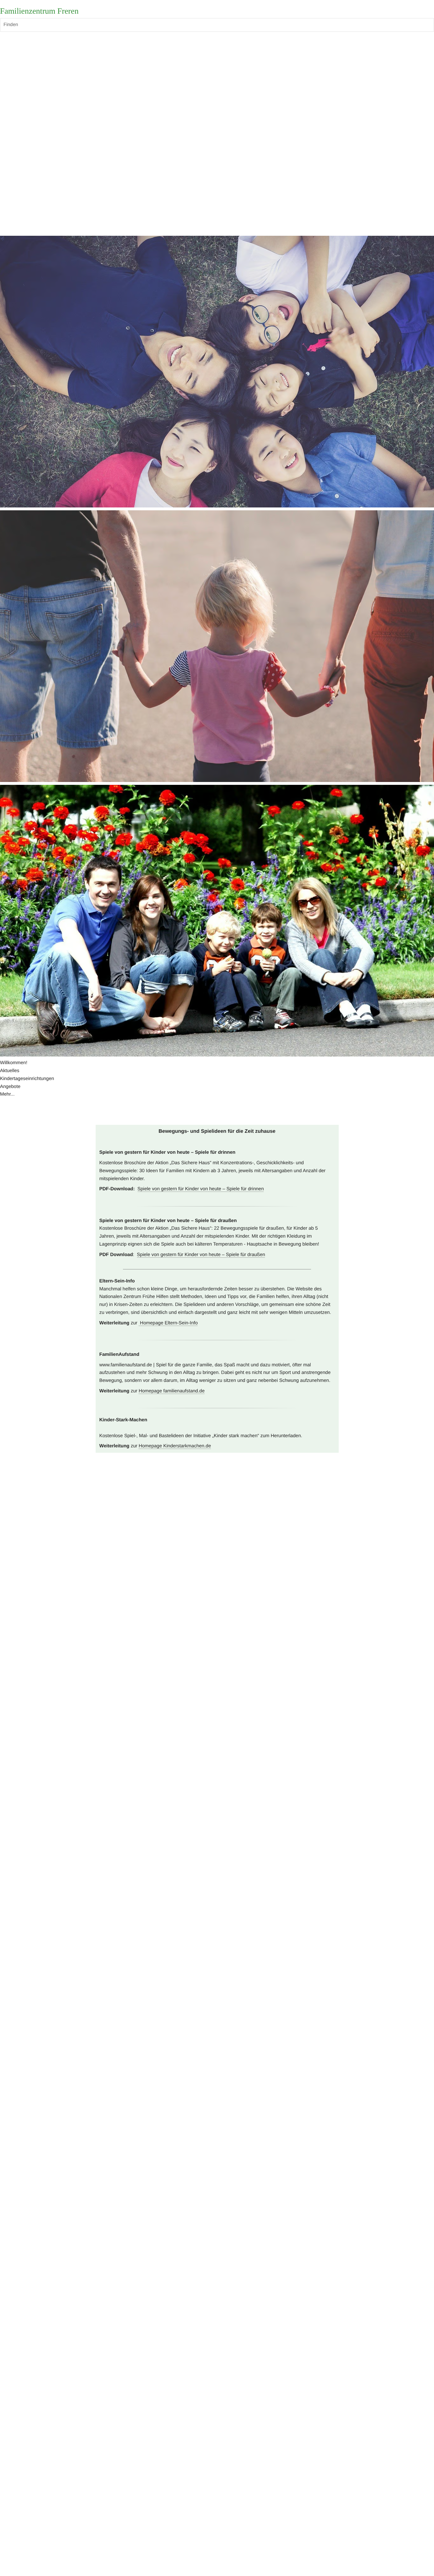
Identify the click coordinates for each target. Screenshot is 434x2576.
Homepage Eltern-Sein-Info (168, 1323)
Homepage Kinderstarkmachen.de (175, 1446)
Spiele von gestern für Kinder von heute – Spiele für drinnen (201, 1189)
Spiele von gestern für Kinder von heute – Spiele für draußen (201, 1255)
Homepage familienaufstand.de (172, 1391)
